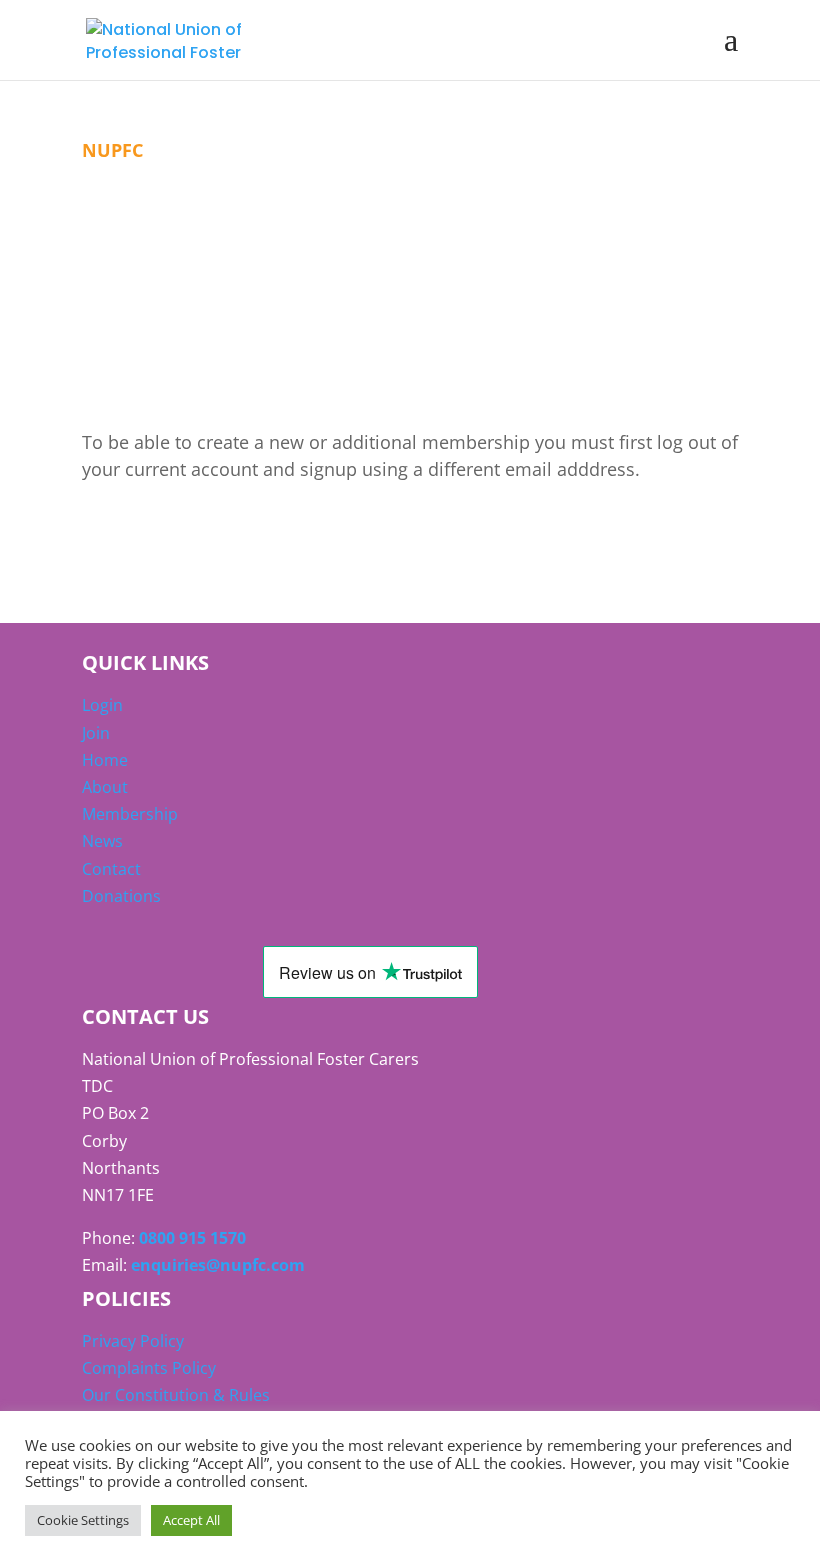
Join (96, 733)
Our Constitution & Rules (176, 1395)
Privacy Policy (133, 1341)
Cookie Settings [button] (83, 1520)
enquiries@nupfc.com (218, 1265)
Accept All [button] (191, 1520)
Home (105, 760)
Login (102, 705)
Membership (130, 814)
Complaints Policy (149, 1368)
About (105, 787)
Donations (121, 896)
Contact (111, 869)
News (102, 841)
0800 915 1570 (192, 1238)
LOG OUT (155, 537)
